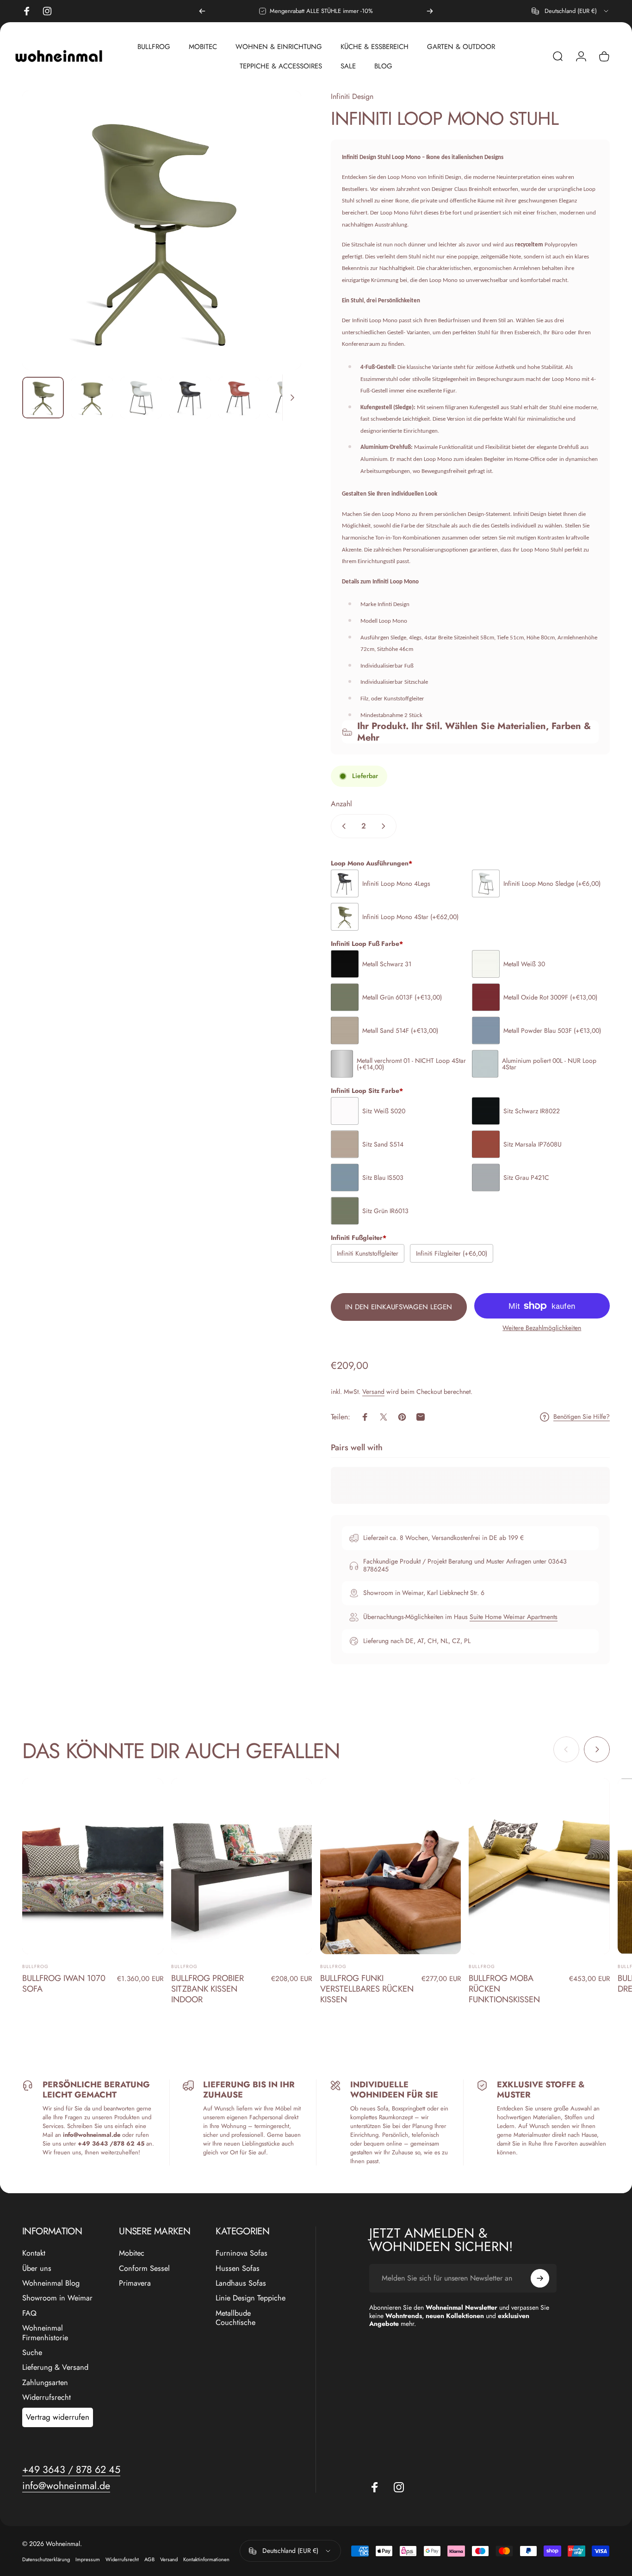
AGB (149, 2559)
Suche (32, 2353)
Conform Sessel (144, 2269)
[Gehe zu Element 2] (92, 398)
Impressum (88, 2559)
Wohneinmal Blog (51, 2283)
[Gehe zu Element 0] (43, 398)
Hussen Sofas (238, 2269)
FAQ (29, 2313)
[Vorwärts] (430, 11)
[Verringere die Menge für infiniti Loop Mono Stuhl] (342, 826)
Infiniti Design (352, 96)
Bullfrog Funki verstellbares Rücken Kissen (367, 1989)
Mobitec (132, 2253)
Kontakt (34, 2253)
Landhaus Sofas (241, 2283)
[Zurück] (202, 11)
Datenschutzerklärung (46, 2559)
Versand (373, 1392)
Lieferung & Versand (55, 2367)
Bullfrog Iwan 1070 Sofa (64, 1983)
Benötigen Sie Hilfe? (582, 1417)
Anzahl (341, 804)
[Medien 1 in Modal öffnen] (162, 230)
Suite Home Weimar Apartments (514, 1617)
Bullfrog (35, 1966)
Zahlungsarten (45, 2383)
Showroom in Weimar (57, 2298)
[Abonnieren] (540, 2278)
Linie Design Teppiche (251, 2298)
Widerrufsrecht (46, 2398)
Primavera (135, 2283)
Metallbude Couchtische (235, 2318)
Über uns (37, 2269)
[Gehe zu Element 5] (239, 398)
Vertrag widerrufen (58, 2417)
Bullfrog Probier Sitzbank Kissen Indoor (208, 1989)
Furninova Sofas (242, 2253)
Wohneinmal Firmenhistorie (45, 2333)
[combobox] (571, 11)
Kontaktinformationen (206, 2559)
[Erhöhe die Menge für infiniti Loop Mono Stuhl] (385, 826)
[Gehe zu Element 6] (288, 398)
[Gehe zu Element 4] (190, 398)
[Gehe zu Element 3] (141, 398)
